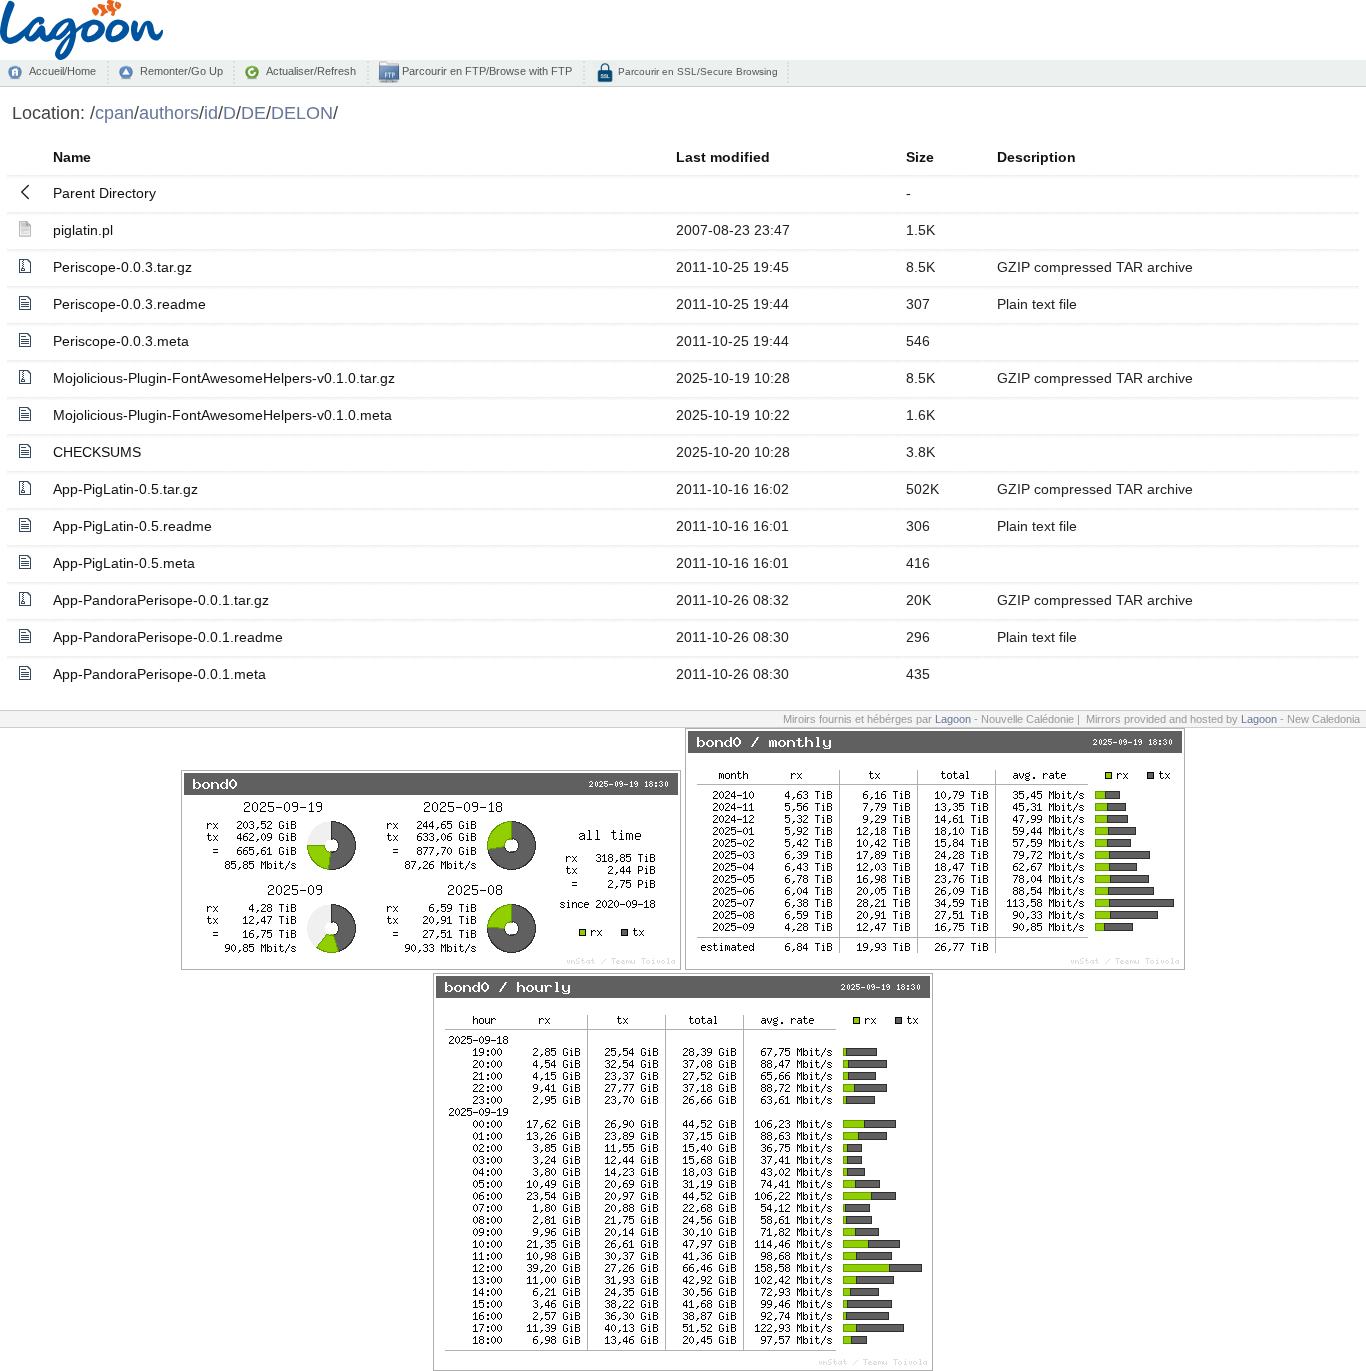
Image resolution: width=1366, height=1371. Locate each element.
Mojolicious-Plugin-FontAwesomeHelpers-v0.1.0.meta (222, 415)
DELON (302, 112)
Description (1036, 157)
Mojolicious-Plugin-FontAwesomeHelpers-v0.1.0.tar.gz (224, 378)
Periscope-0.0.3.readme (129, 304)
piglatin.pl (83, 230)
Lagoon (953, 719)
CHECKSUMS (97, 452)
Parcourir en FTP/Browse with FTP (485, 71)
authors (169, 112)
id (211, 112)
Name (72, 157)
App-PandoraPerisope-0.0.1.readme (168, 637)
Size (920, 157)
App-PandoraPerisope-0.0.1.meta (159, 674)
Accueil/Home (62, 71)
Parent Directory (104, 193)
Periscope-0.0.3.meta (121, 341)
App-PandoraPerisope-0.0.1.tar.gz (161, 600)
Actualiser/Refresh (311, 71)
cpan (114, 112)
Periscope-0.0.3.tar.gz (122, 267)
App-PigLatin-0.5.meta (124, 563)
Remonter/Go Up (181, 71)
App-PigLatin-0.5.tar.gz (125, 489)
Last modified (723, 157)
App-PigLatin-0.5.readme (132, 526)
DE (253, 112)
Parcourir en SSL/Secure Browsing (696, 71)
